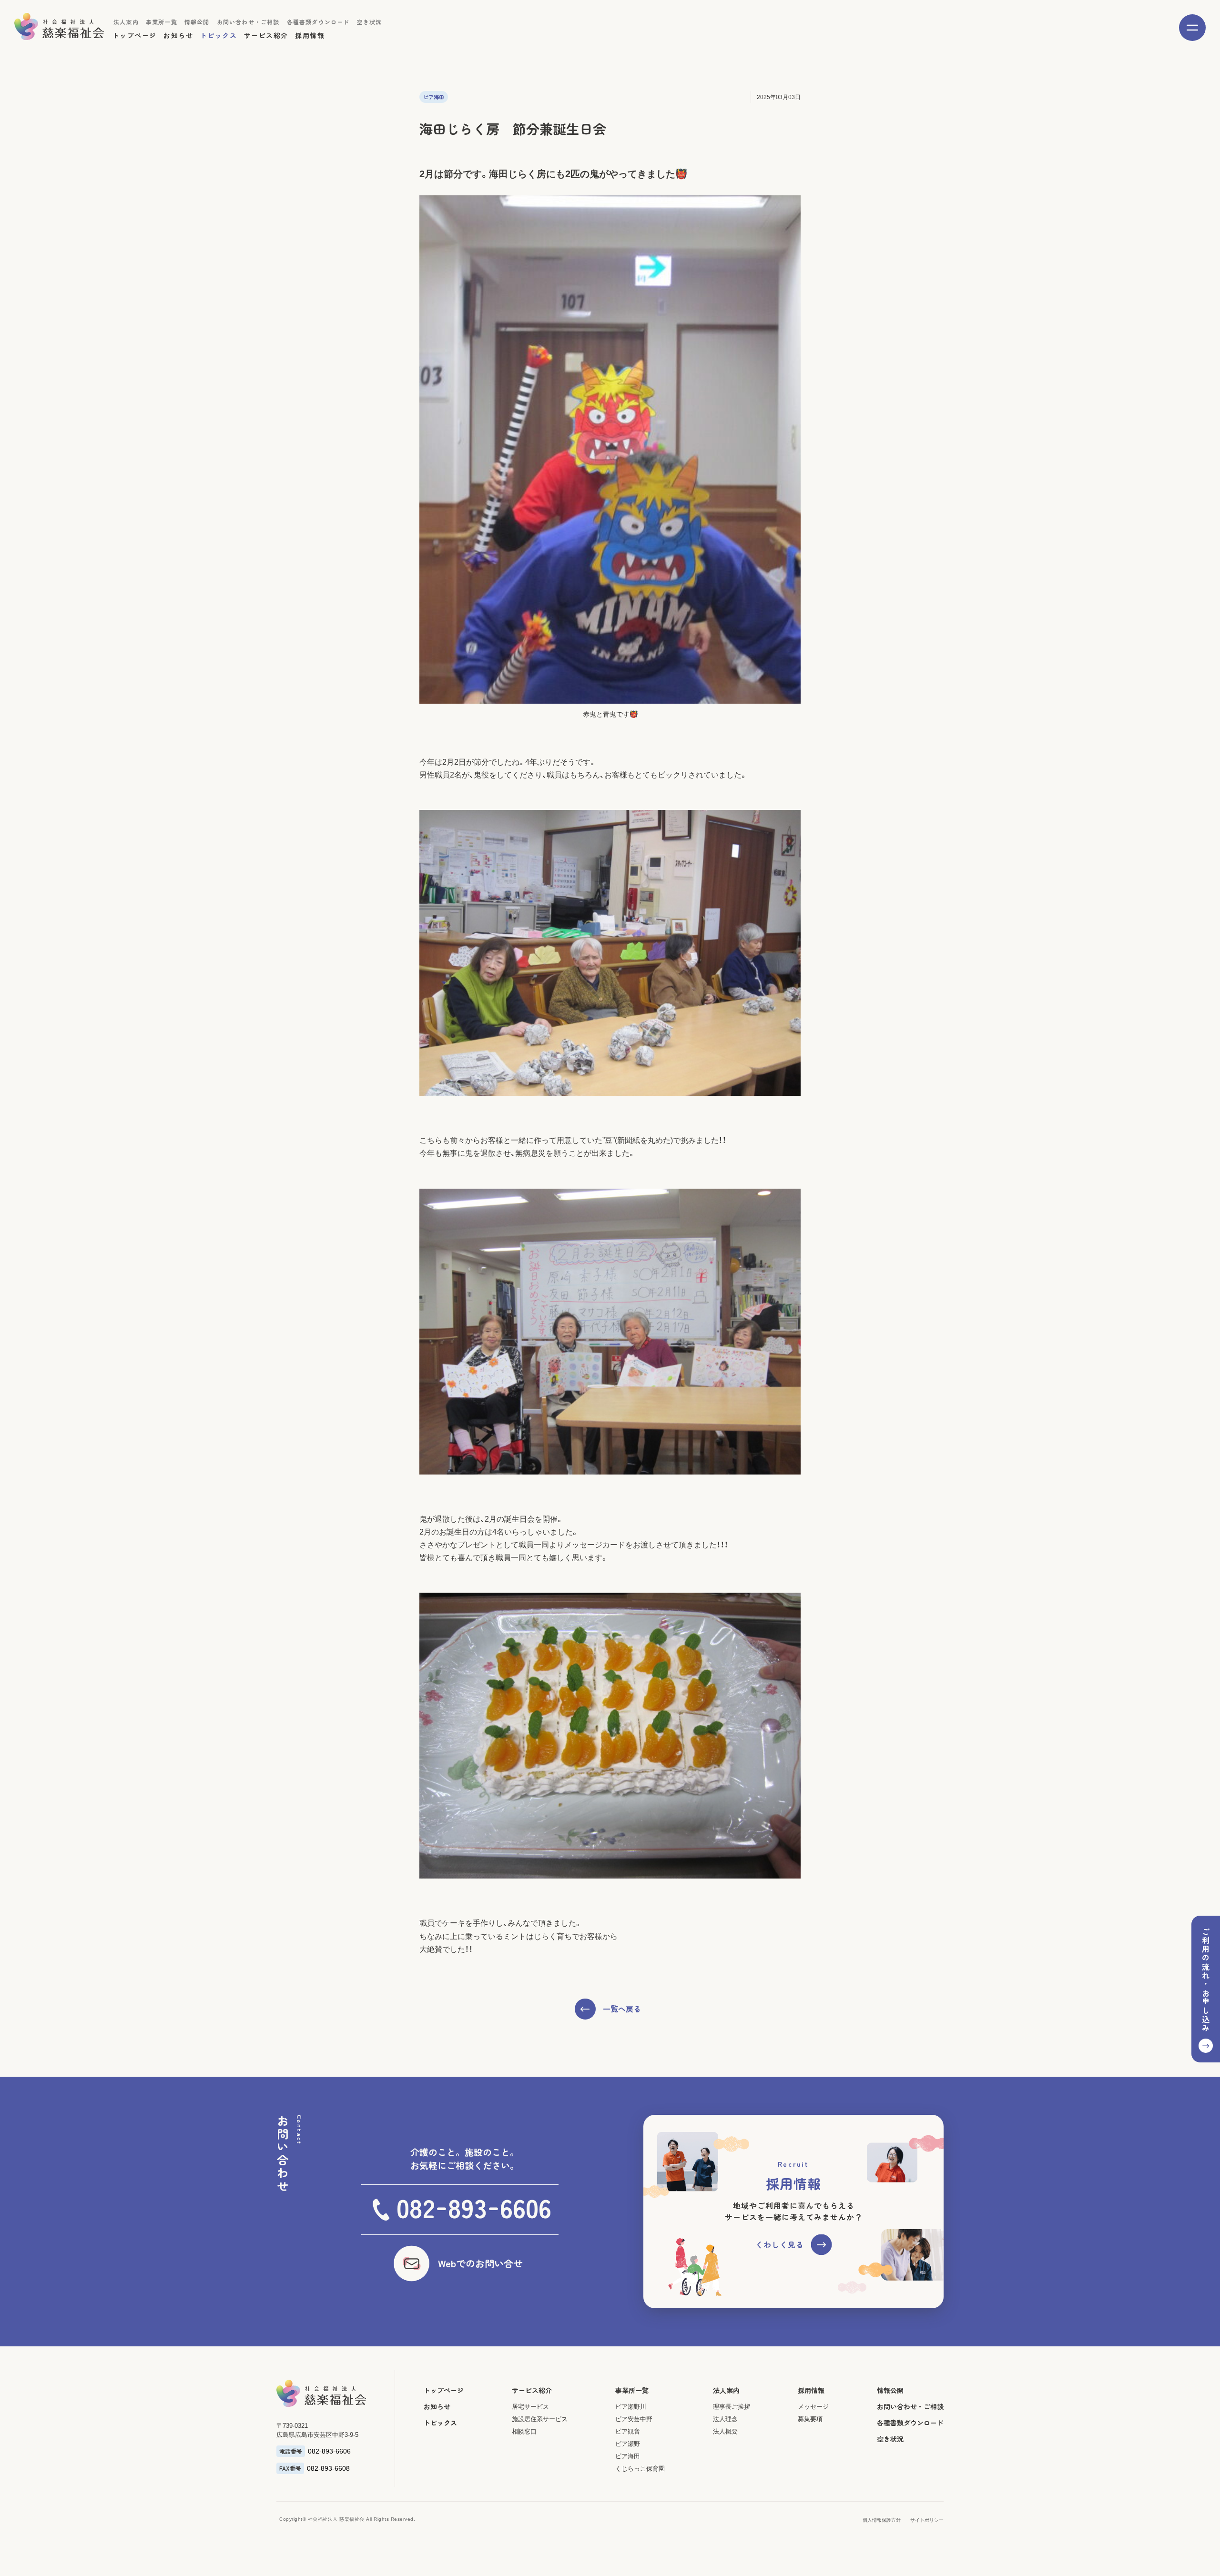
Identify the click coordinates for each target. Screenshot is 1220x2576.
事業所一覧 (162, 22)
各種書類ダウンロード (318, 22)
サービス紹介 (266, 35)
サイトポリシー (927, 2520)
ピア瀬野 (628, 2444)
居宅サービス (530, 2407)
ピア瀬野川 (631, 2407)
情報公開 (197, 22)
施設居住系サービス (540, 2419)
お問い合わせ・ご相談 (248, 22)
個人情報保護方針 (882, 2520)
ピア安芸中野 (634, 2419)
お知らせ (178, 35)
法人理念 (725, 2419)
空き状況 (370, 22)
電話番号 (291, 2451)
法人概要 (725, 2431)
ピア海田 (628, 2456)
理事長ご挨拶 (732, 2407)
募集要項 (810, 2419)
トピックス (219, 35)
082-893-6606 (329, 2451)
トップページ (134, 35)
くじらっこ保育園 (640, 2469)
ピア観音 (628, 2431)
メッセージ (813, 2407)
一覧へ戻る (622, 2009)
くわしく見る (780, 2244)
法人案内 (126, 22)
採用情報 (310, 35)
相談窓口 (524, 2431)
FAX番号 (290, 2468)
